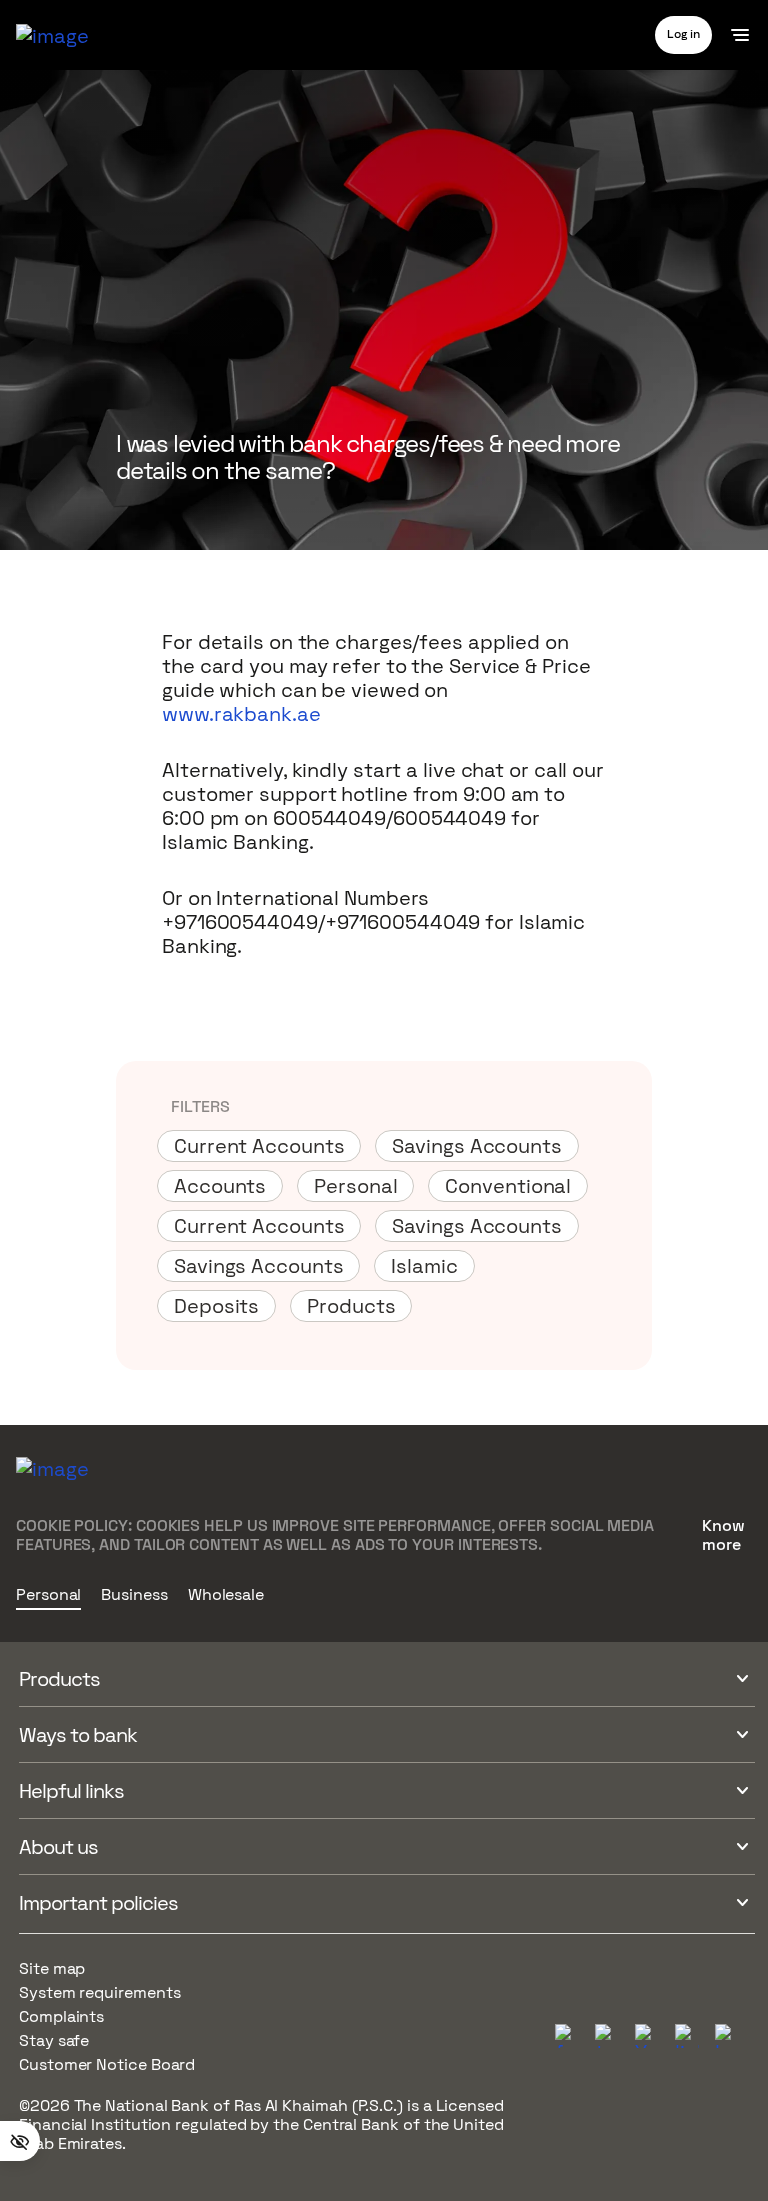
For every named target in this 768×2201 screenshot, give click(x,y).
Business (134, 1595)
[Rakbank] (52, 1485)
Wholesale (226, 1595)
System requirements (99, 1992)
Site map (52, 1968)
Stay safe (54, 2040)
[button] (683, 34)
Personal (48, 1595)
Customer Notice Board (107, 2064)
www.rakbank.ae (241, 714)
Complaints (61, 2016)
